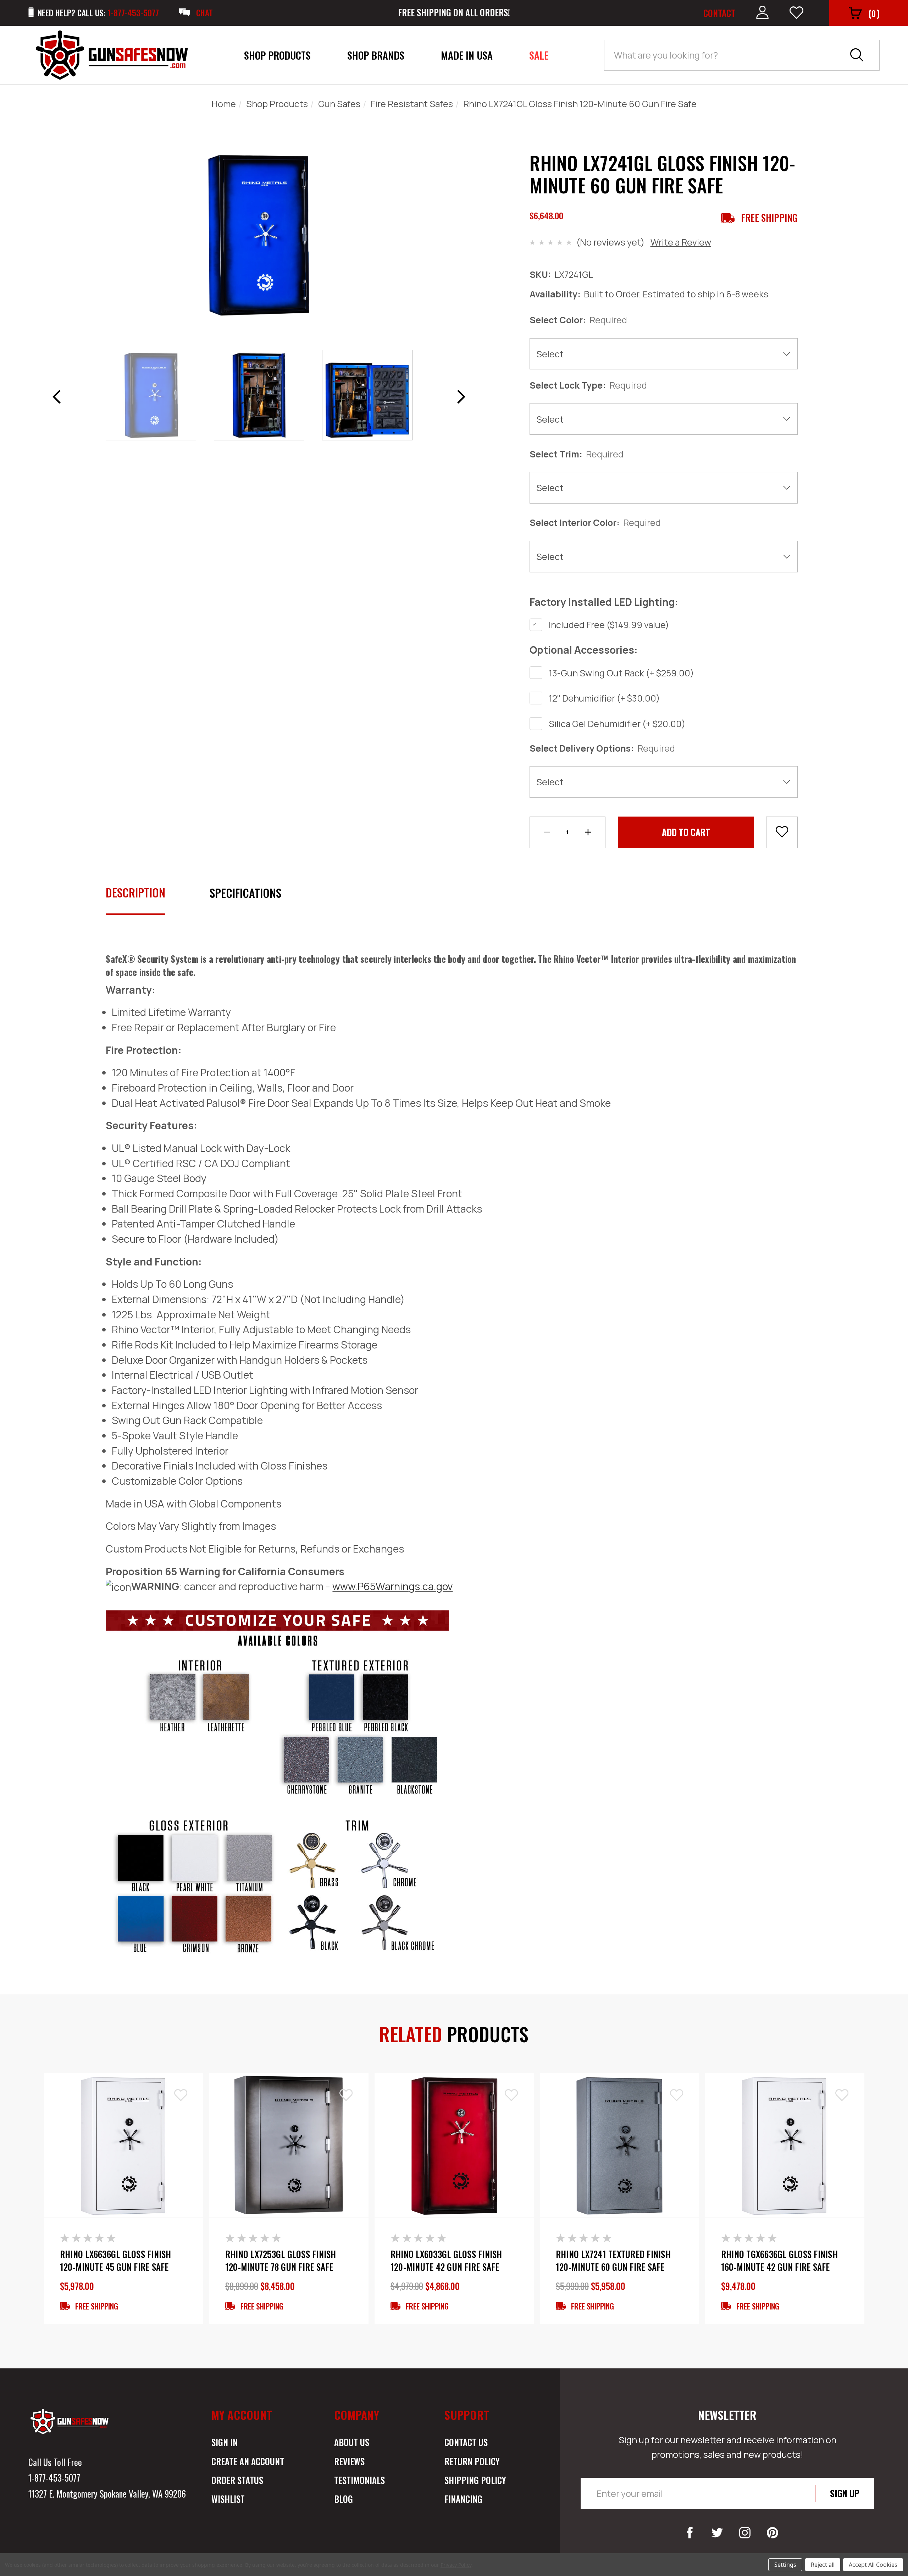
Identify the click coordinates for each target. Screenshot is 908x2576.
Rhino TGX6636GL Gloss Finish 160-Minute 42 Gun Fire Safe (779, 2260)
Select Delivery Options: (602, 748)
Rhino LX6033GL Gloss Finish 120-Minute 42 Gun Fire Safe (446, 2260)
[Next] (461, 397)
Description (135, 892)
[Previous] (56, 397)
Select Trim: (577, 454)
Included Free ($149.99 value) (609, 625)
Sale (539, 55)
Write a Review (681, 242)
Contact (719, 13)
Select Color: (578, 320)
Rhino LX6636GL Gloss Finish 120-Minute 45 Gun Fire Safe (116, 2260)
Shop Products (277, 55)
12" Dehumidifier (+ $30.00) (604, 698)
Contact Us (466, 2442)
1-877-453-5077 (54, 2478)
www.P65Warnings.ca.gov (392, 1586)
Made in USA (467, 55)
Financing (463, 2499)
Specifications (245, 893)
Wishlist (228, 2499)
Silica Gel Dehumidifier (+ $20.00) (617, 724)
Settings (785, 2565)
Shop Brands (376, 55)
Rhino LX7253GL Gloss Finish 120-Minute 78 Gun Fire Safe (281, 2260)
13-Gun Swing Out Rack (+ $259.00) (621, 673)
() (874, 13)
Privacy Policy (456, 2565)
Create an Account (248, 2461)
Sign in (225, 2442)
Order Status (237, 2480)
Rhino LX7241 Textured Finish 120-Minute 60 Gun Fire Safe (613, 2260)
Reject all (823, 2565)
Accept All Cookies (873, 2565)
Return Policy (472, 2461)
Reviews (349, 2461)
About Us (352, 2442)
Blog (344, 2499)
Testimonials (359, 2480)
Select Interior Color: (595, 522)
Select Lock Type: (588, 385)
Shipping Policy (475, 2480)
